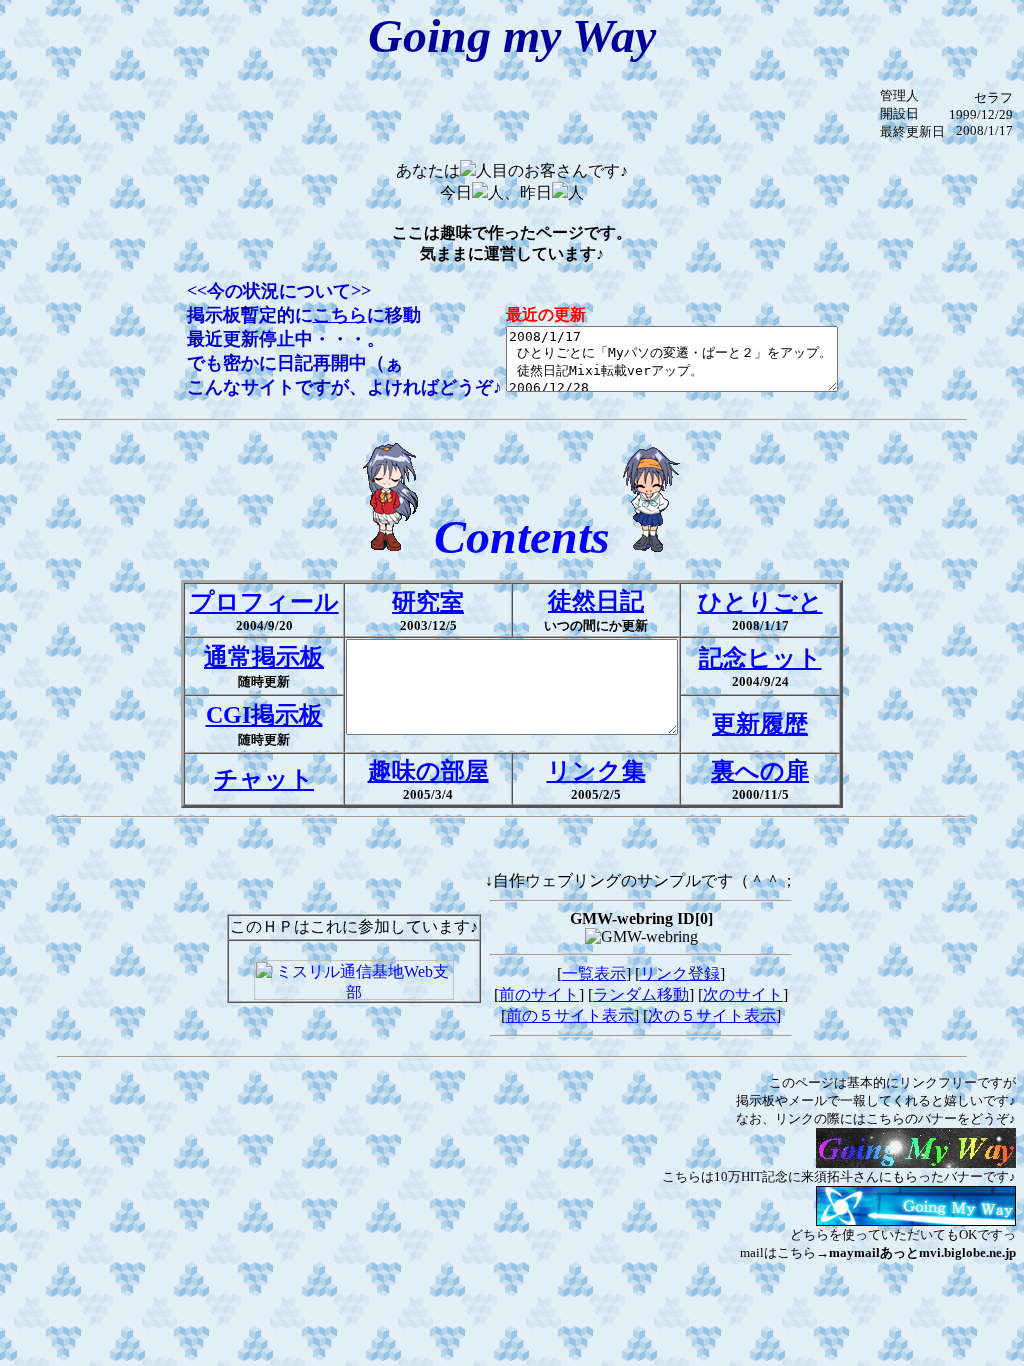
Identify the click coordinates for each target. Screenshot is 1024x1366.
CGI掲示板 (264, 715)
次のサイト (743, 994)
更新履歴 (760, 724)
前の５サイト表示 (570, 1015)
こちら (340, 315)
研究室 (428, 602)
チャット (264, 779)
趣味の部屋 (428, 771)
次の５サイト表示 (712, 1015)
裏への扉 (760, 771)
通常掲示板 (264, 657)
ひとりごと (760, 602)
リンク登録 (680, 973)
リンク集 (596, 771)
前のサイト (539, 994)
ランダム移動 (641, 994)
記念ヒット (760, 658)
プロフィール (264, 602)
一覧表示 (594, 973)
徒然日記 (596, 601)
